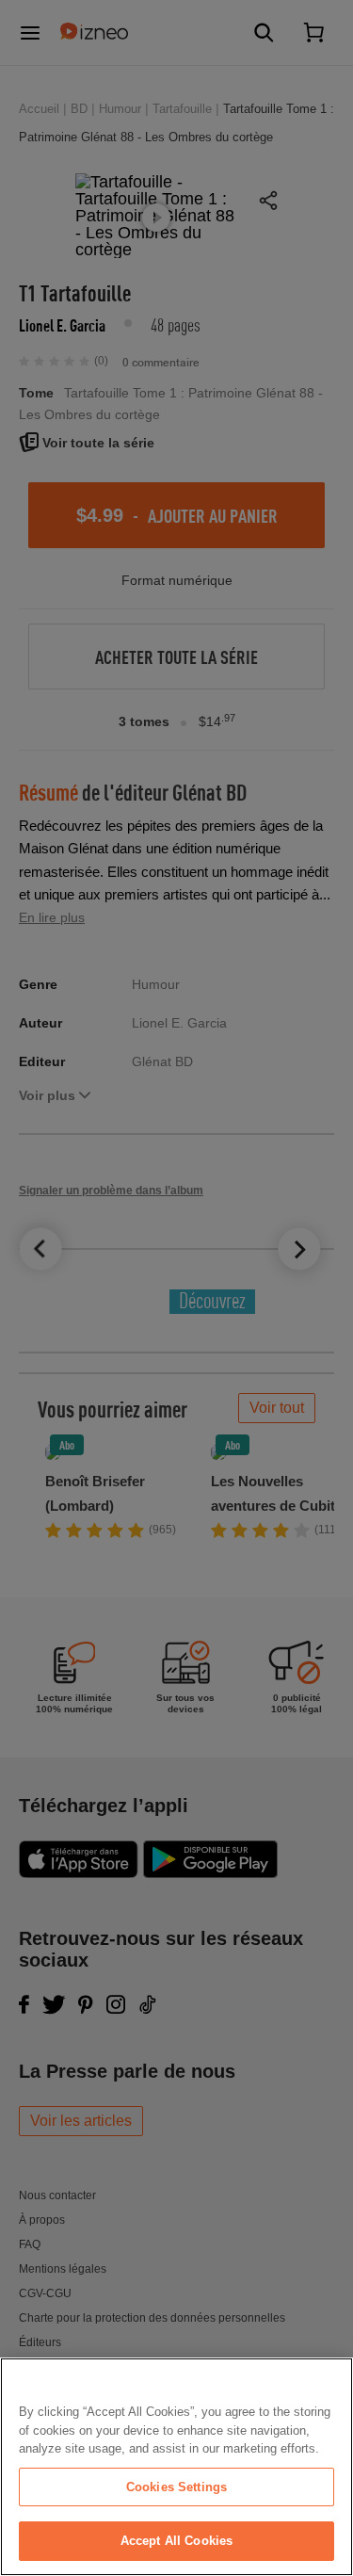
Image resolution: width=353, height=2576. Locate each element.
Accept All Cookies (176, 2541)
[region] (176, 2467)
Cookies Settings (176, 2487)
